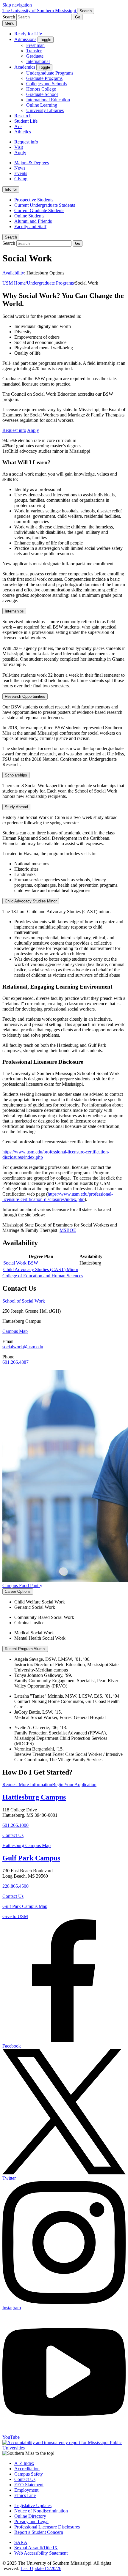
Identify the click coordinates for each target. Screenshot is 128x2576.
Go (78, 17)
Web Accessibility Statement (41, 2553)
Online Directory (30, 2516)
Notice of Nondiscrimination (41, 2511)
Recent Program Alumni (25, 1649)
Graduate (35, 56)
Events (21, 173)
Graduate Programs (44, 78)
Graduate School (42, 94)
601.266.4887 (15, 1362)
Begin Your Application (74, 1785)
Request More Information (27, 1785)
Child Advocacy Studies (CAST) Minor (41, 1269)
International (38, 61)
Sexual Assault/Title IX (36, 2548)
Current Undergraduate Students (45, 205)
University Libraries (45, 110)
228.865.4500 (15, 1886)
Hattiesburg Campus (34, 1797)
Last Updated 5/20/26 (41, 2568)
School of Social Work (24, 1301)
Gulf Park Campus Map (25, 1906)
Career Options (18, 1591)
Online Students (29, 216)
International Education (48, 100)
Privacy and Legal (31, 2521)
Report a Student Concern (39, 2532)
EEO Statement (29, 2485)
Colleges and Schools (46, 84)
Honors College (41, 89)
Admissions (25, 39)
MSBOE (68, 1230)
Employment (26, 2490)
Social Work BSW (21, 1263)
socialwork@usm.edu (23, 1347)
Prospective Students (34, 200)
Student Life (26, 121)
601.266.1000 (15, 1825)
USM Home (14, 283)
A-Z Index (24, 2463)
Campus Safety (29, 2474)
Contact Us (13, 1835)
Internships (14, 611)
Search (11, 237)
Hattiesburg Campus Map (26, 1845)
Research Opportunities (25, 696)
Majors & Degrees (32, 163)
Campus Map (15, 1331)
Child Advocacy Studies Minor (31, 901)
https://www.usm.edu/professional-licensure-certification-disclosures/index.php (58, 1197)
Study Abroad (16, 807)
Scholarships (16, 775)
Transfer (34, 51)
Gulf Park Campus (31, 1858)
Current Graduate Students (39, 210)
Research (23, 116)
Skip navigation (17, 5)
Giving (21, 179)
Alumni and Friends (33, 221)
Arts (18, 126)
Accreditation (27, 2469)
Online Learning (42, 105)
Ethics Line (25, 2495)
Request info (26, 142)
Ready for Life (28, 34)
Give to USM (15, 1916)
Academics (25, 67)
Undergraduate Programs (50, 73)
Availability (13, 273)
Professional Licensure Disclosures (47, 2527)
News (20, 168)
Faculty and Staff (30, 226)
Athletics (23, 132)
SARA (21, 2542)
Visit (19, 147)
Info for (11, 189)
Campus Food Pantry (22, 1585)
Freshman (35, 45)
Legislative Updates (33, 2505)
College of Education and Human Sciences (43, 1276)
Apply (20, 153)
